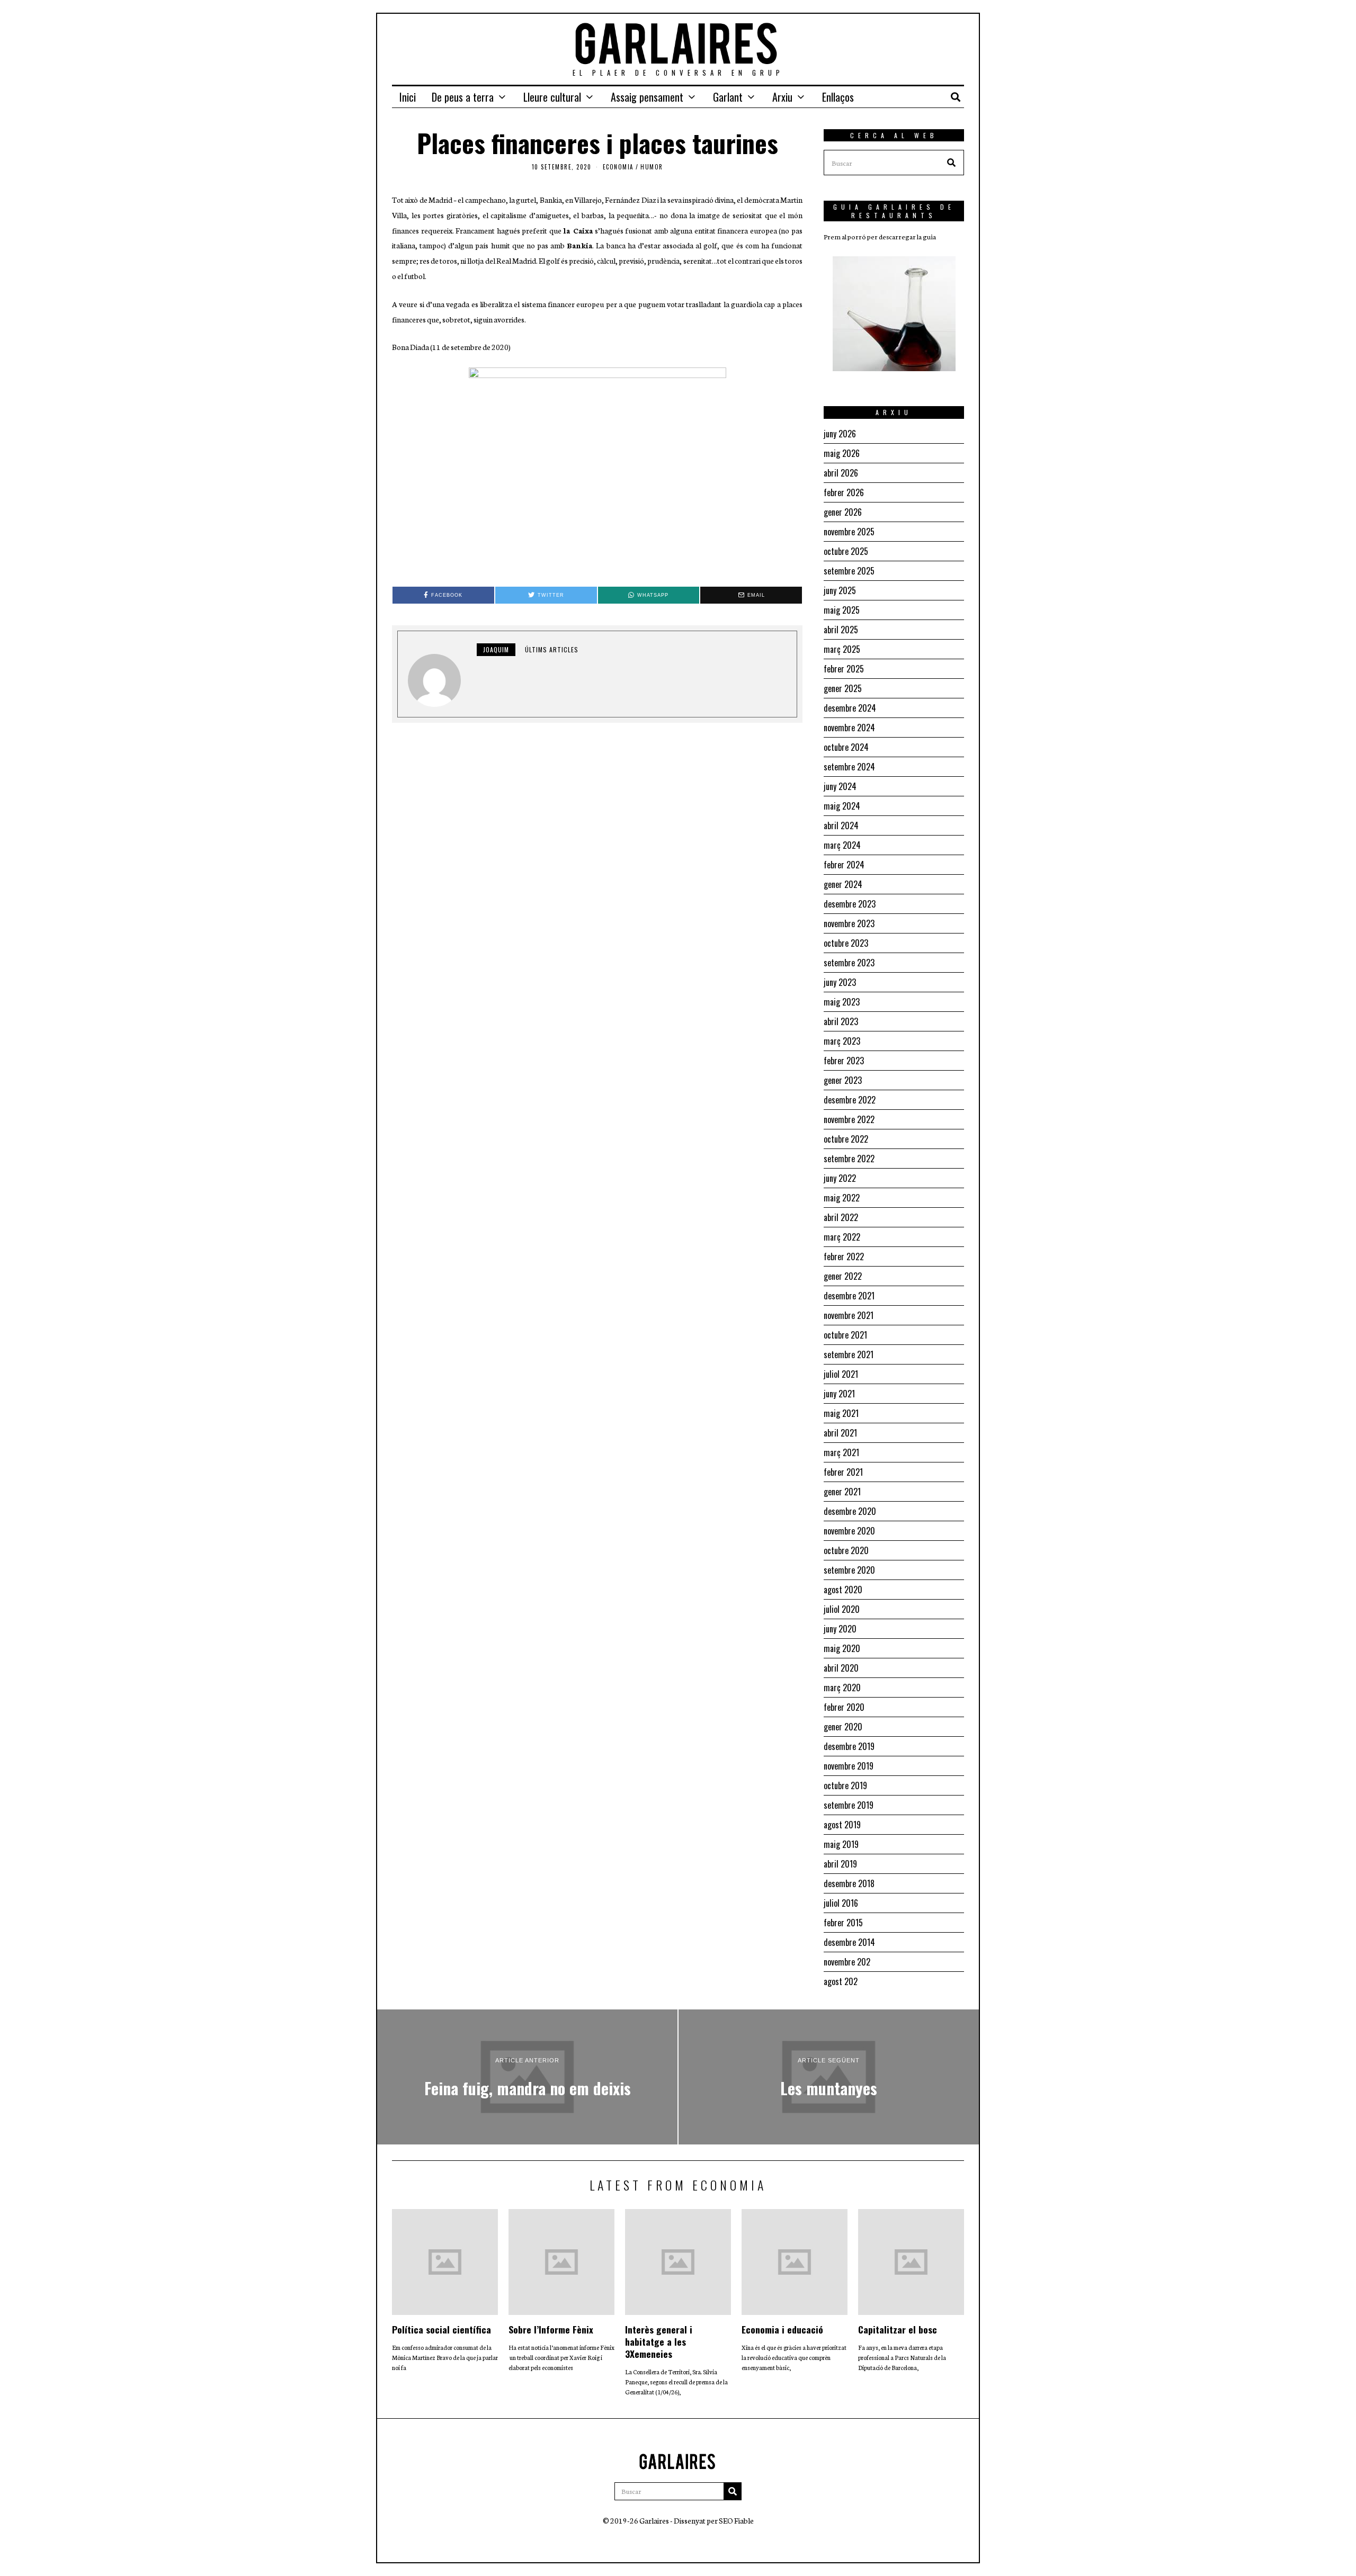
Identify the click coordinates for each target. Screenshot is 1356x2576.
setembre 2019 (849, 1805)
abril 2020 (841, 1668)
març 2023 (842, 1041)
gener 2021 (842, 1492)
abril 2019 (840, 1864)
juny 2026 (840, 434)
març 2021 (841, 1452)
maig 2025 (842, 610)
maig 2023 (842, 1002)
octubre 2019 (845, 1785)
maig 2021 (841, 1413)
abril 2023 (841, 1021)
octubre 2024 (846, 747)
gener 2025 (843, 688)
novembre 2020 (849, 1531)
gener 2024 (843, 884)
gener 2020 (843, 1727)
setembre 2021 (849, 1354)
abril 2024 (841, 825)
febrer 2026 (844, 492)
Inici (408, 97)
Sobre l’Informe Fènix (551, 2329)
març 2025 (842, 649)
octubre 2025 (846, 551)
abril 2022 (841, 1217)
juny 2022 (840, 1178)
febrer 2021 (843, 1472)
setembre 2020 (849, 1570)
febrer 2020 (844, 1707)
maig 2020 (842, 1648)
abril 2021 (840, 1433)
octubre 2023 (846, 943)
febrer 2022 (844, 1256)
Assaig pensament (647, 97)
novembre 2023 (849, 923)
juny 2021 (839, 1394)
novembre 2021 (849, 1315)
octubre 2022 (846, 1139)
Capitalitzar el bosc (898, 2329)
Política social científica (441, 2329)
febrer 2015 (843, 1923)
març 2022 (842, 1237)
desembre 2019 (849, 1746)
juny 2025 (840, 590)
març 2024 (842, 845)
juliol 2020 (842, 1609)
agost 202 (841, 1981)
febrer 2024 (844, 865)
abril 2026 (841, 473)
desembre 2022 (850, 1100)
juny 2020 (840, 1629)
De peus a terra (463, 97)
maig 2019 (841, 1844)
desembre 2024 (850, 708)
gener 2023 (843, 1080)
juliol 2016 (841, 1903)
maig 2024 (842, 806)
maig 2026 (842, 453)
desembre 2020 (850, 1511)
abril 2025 (841, 630)
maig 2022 (842, 1198)
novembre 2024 (849, 728)
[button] (951, 163)
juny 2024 (840, 786)
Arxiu (782, 97)
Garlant (728, 97)
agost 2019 (842, 1825)
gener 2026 (843, 512)
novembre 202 (847, 1962)
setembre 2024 (849, 767)
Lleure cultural (552, 97)
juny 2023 (840, 982)
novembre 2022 (849, 1119)
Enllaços (838, 97)
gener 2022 (843, 1276)
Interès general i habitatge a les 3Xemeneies (659, 2341)
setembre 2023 (849, 963)
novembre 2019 (849, 1766)
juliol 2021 (841, 1374)
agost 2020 (843, 1590)
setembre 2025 (849, 571)
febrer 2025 (844, 669)
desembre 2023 (850, 904)
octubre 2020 (846, 1550)
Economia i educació (782, 2329)
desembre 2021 (849, 1296)
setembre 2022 (849, 1159)
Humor (652, 167)
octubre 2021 (845, 1335)
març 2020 (842, 1688)
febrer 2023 (844, 1061)
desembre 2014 (849, 1942)
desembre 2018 (849, 1883)
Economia (618, 167)
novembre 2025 (849, 532)
